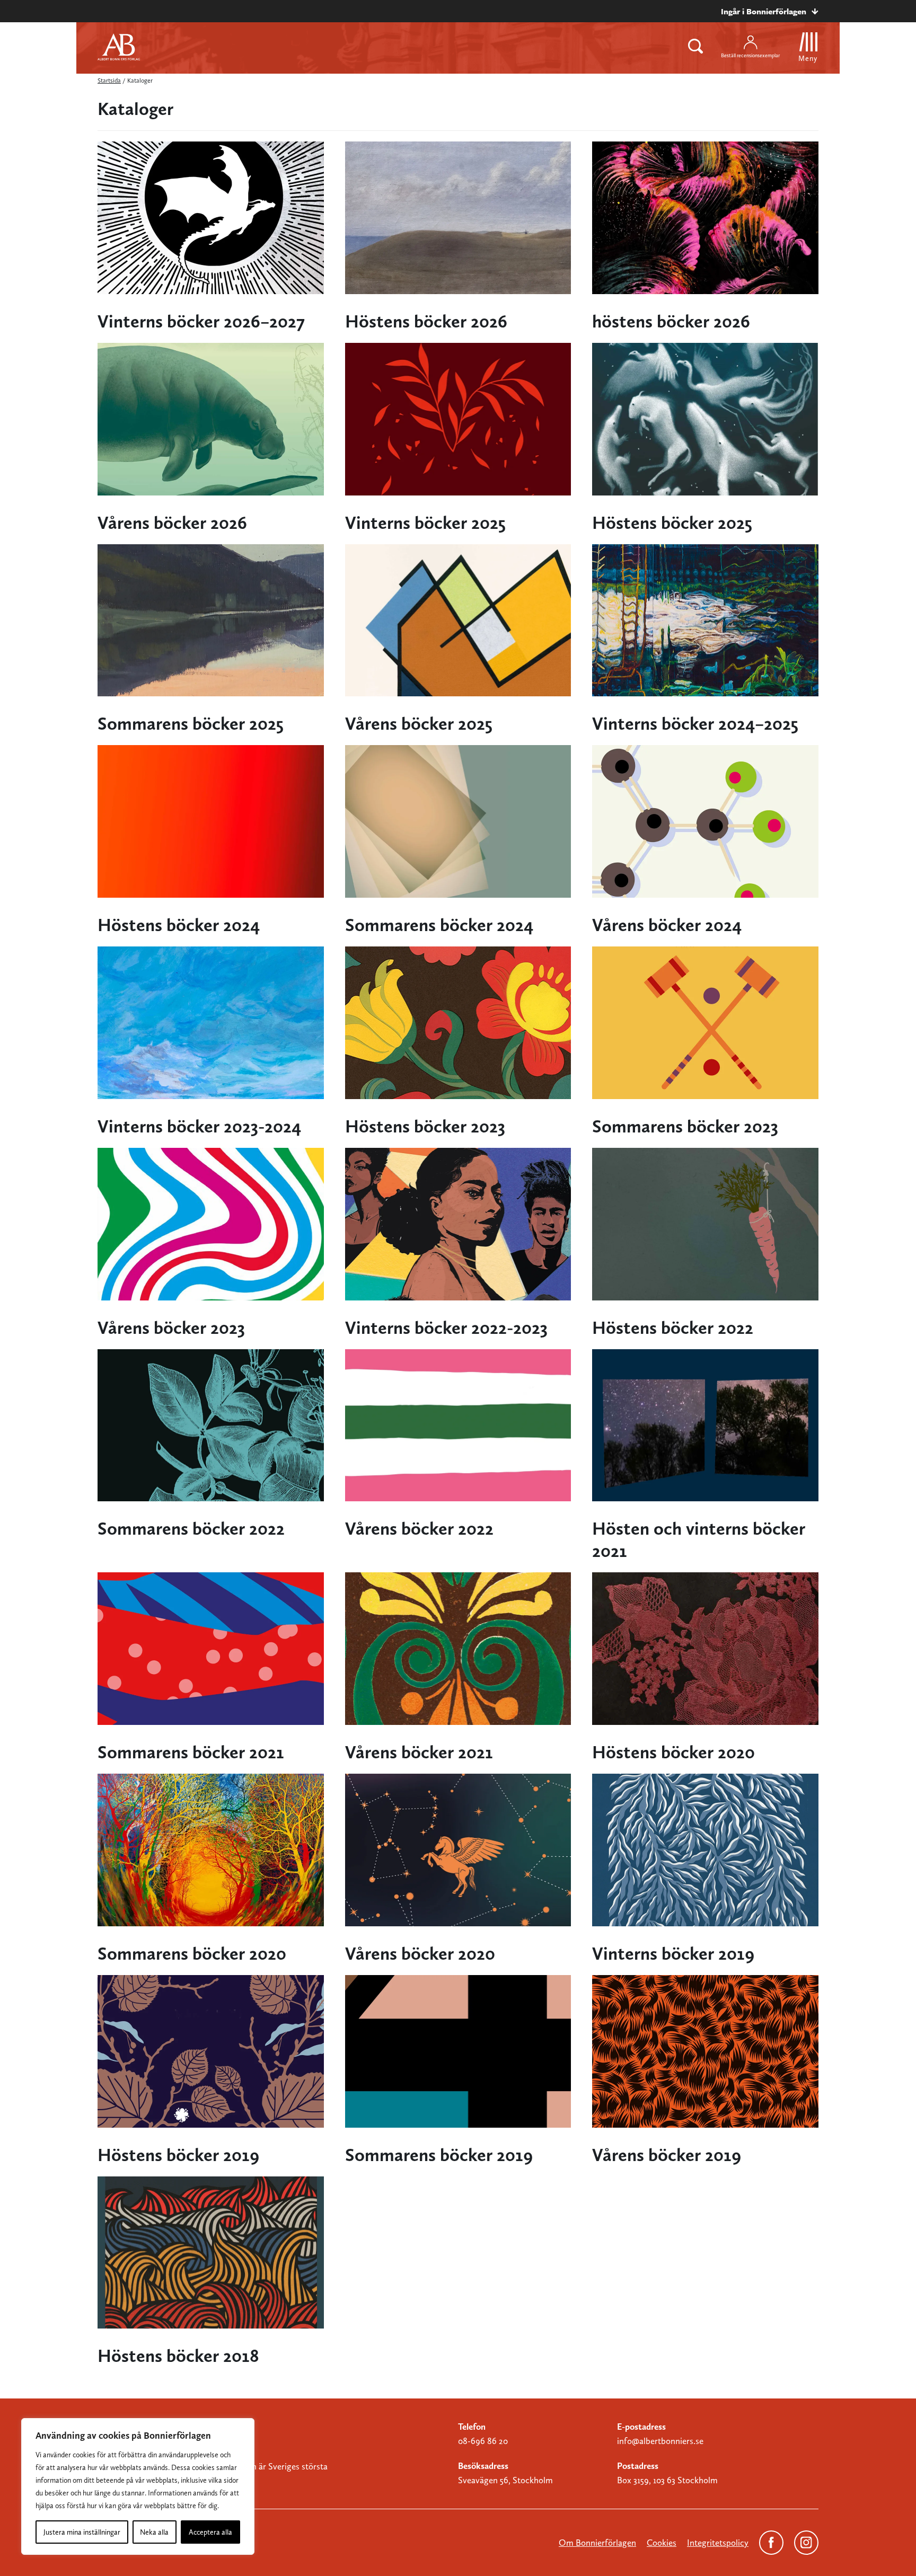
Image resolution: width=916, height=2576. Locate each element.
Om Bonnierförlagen (597, 2543)
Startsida (109, 81)
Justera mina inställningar (82, 2532)
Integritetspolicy (718, 2543)
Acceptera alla (210, 2532)
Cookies (662, 2543)
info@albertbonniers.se (660, 2441)
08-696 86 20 (483, 2441)
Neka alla (154, 2532)
